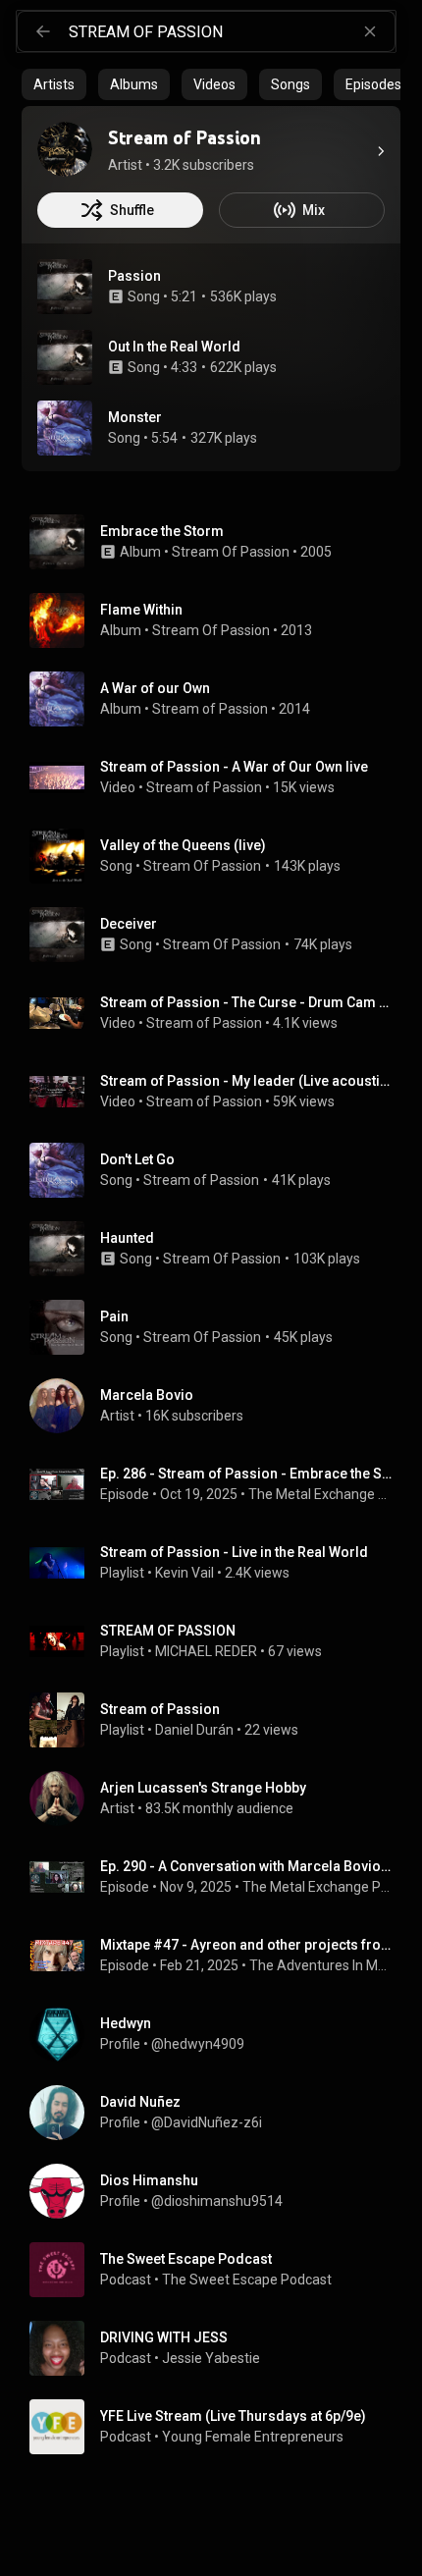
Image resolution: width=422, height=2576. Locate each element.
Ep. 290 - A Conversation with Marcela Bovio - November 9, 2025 (247, 1866)
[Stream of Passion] (65, 149)
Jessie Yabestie (211, 2358)
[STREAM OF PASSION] (219, 1641)
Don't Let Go (137, 1159)
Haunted (127, 1238)
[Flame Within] (219, 620)
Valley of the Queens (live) (183, 845)
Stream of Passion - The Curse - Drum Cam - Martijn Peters (247, 1002)
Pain (114, 1316)
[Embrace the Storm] (219, 542)
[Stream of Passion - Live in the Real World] (219, 1563)
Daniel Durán (194, 1730)
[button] (65, 287)
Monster (135, 417)
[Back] (43, 31)
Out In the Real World (174, 347)
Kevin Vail (185, 1573)
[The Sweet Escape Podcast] (219, 2270)
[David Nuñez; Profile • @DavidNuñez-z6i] (219, 2113)
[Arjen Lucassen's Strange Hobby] (219, 1798)
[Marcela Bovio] (219, 1406)
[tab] (54, 84)
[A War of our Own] (219, 699)
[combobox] (232, 31)
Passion (134, 276)
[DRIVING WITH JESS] (219, 2348)
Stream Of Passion (231, 552)
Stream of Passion (210, 709)
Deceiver (129, 924)
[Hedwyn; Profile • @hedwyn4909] (219, 2034)
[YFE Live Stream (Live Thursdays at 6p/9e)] (219, 2427)
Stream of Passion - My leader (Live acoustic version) (247, 1081)
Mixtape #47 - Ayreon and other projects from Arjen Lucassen (247, 1945)
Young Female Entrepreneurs (253, 2437)
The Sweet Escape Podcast (247, 2280)
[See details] (381, 151)
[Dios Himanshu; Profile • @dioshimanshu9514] (219, 2191)
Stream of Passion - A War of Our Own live (234, 767)
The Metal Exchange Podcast (321, 1494)
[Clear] (370, 31)
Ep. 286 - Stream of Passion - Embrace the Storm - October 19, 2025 (247, 1474)
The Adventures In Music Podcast (321, 1965)
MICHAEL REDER (206, 1651)
